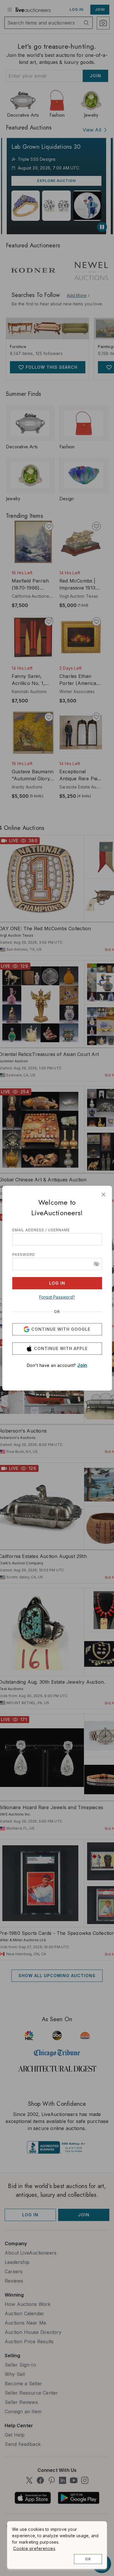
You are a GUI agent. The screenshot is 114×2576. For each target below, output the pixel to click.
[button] (96, 1264)
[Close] (103, 1195)
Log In (57, 1283)
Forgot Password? (57, 1297)
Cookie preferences (34, 2548)
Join (82, 1365)
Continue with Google (61, 1329)
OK (88, 2559)
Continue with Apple (61, 1348)
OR (57, 1312)
